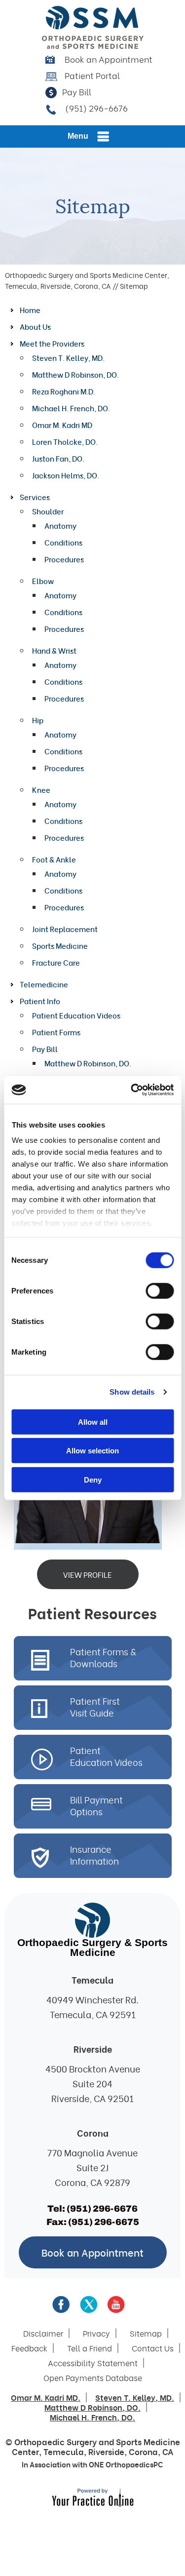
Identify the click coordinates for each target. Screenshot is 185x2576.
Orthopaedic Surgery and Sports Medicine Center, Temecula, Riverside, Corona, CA (87, 280)
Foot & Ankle (54, 859)
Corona (143, 2451)
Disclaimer (43, 2333)
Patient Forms (56, 1032)
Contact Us (153, 2348)
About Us (35, 326)
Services (35, 497)
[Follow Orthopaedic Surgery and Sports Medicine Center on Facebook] (61, 2304)
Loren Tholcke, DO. (65, 441)
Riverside (106, 2451)
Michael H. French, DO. (71, 408)
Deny (93, 1479)
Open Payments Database (93, 2378)
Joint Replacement (65, 929)
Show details (132, 1392)
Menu (78, 136)
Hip (38, 720)
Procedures (64, 559)
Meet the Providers (52, 343)
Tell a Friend (90, 2348)
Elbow (43, 581)
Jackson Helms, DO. (66, 475)
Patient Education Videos (76, 1015)
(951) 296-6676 (96, 108)
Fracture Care (56, 962)
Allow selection (92, 1451)
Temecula (64, 2451)
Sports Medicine (60, 945)
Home (30, 310)
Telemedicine (44, 984)
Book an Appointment (109, 59)
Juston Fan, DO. (58, 458)
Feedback (29, 2348)
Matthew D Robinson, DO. (75, 374)
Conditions (63, 542)
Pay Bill (77, 92)
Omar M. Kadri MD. (46, 2397)
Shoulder (48, 511)
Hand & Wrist (54, 650)
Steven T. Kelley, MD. (68, 357)
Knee (41, 789)
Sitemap (146, 2333)
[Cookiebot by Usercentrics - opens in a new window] (132, 1090)
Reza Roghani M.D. (64, 391)
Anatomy (60, 525)
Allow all (93, 1422)
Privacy (96, 2333)
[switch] (160, 1290)
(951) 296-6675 (104, 2222)
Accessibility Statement (93, 2363)
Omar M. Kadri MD (62, 425)
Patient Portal (92, 75)
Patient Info (40, 1001)
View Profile (88, 1574)
